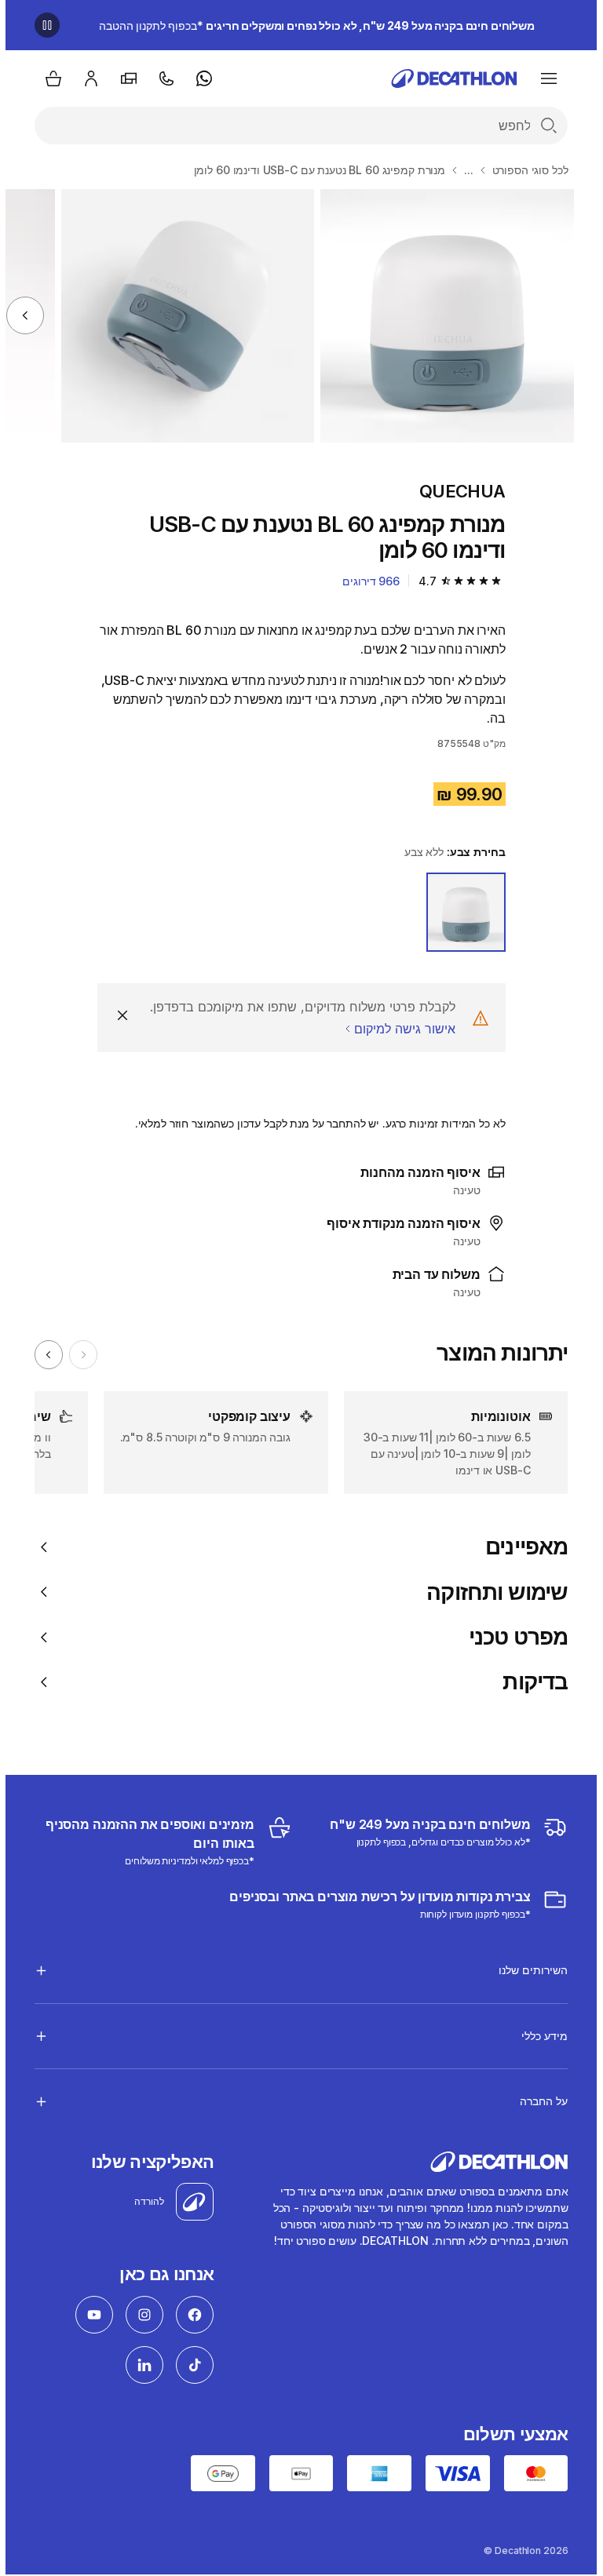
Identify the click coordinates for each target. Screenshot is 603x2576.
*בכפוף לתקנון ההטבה (311, 26)
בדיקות (530, 1682)
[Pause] (42, 25)
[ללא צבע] (460, 912)
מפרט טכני (513, 1637)
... (463, 170)
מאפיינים (521, 1547)
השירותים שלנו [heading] (528, 1970)
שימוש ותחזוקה (492, 1592)
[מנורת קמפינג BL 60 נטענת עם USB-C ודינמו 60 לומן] (442, 316)
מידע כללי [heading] (539, 2036)
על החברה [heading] (538, 2101)
